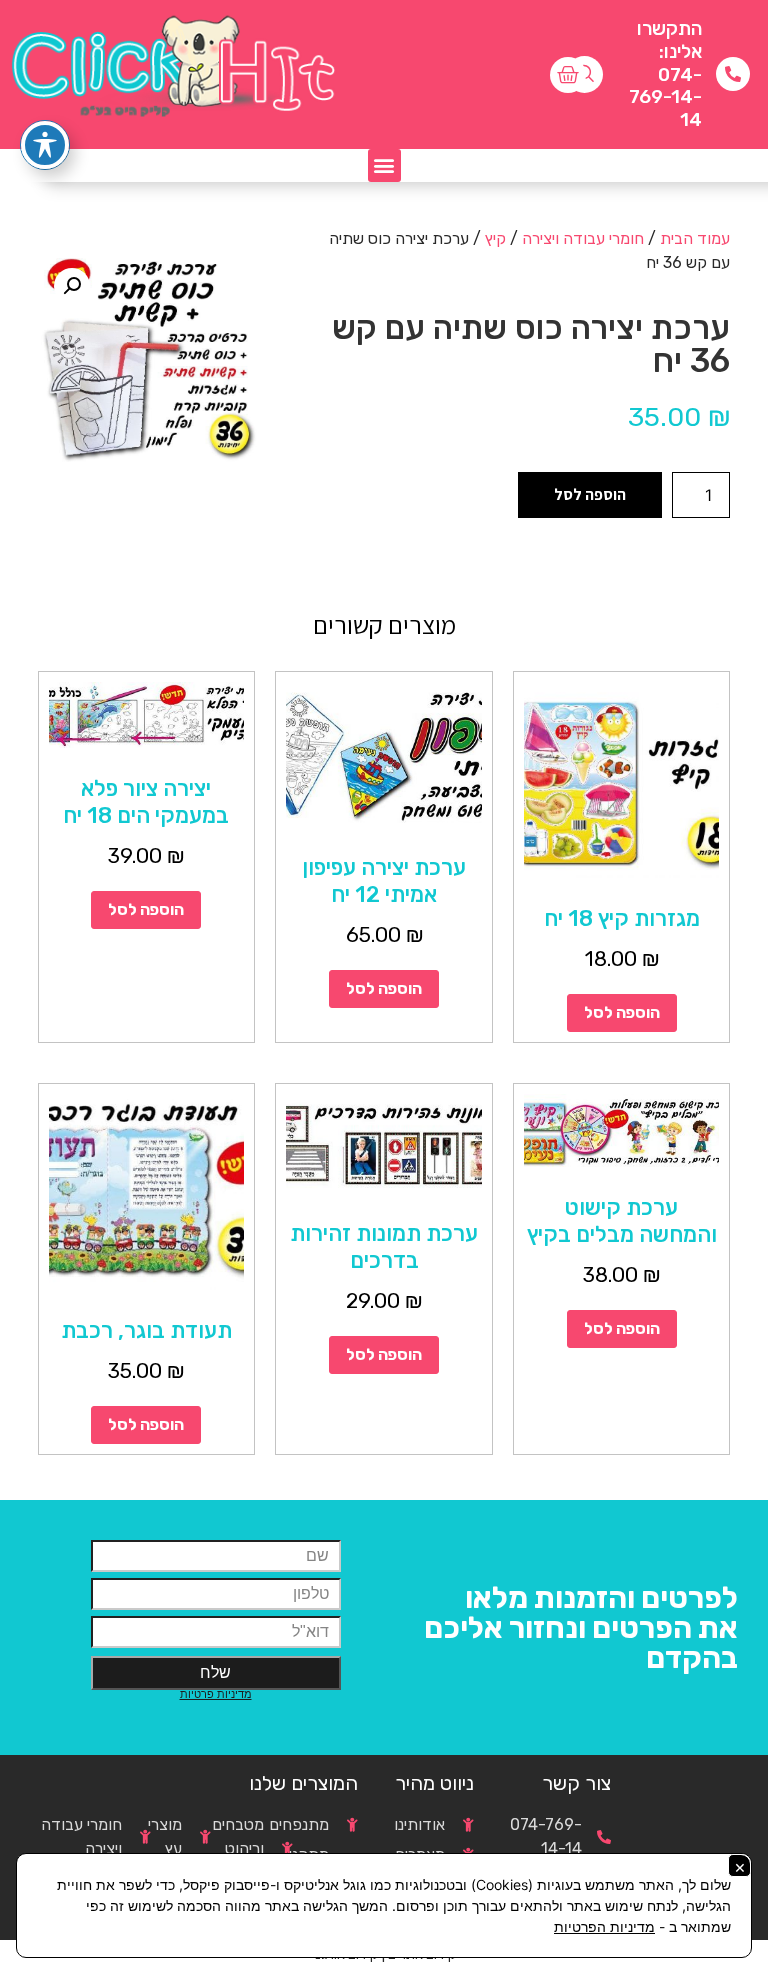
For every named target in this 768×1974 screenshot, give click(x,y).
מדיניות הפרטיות (604, 1926)
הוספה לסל (590, 494)
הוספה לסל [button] (622, 1012)
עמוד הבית (695, 238)
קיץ (495, 238)
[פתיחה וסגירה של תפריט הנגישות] (45, 145)
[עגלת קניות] (568, 75)
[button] (384, 165)
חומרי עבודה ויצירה (583, 238)
